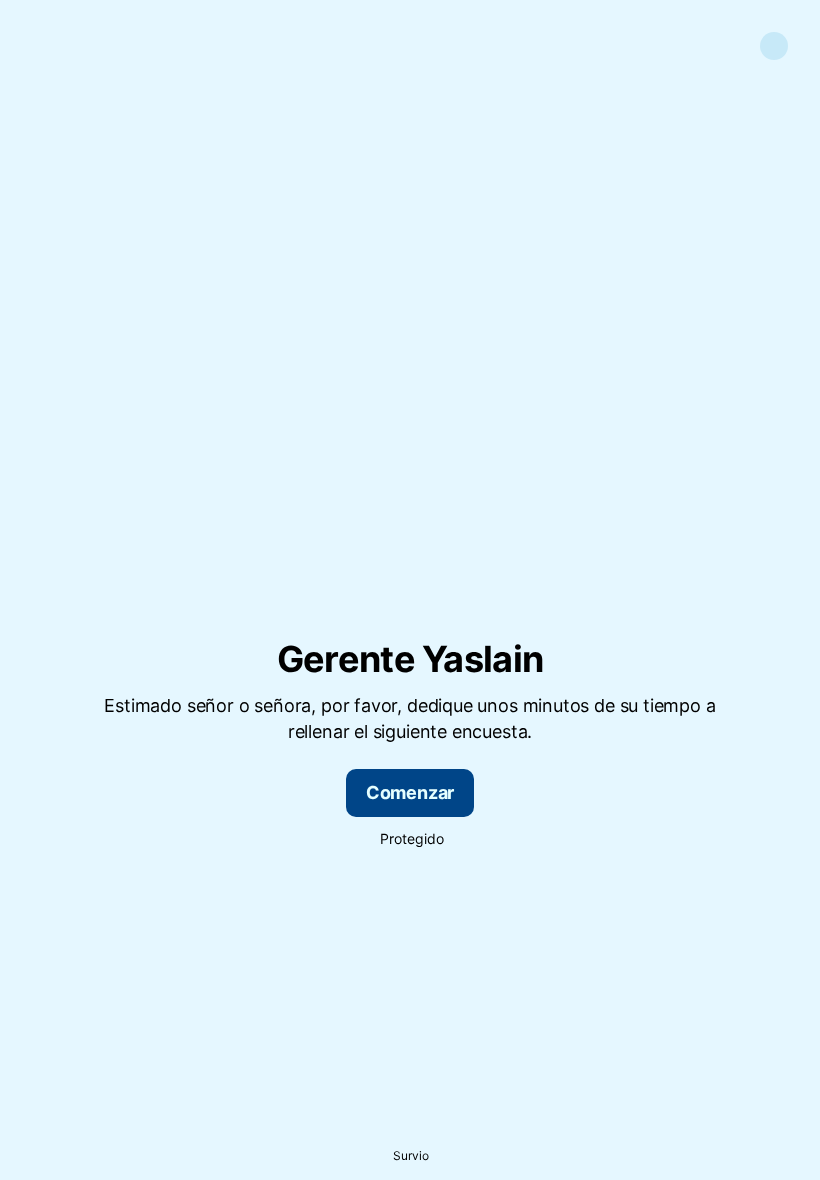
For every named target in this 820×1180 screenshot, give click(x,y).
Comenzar (410, 792)
